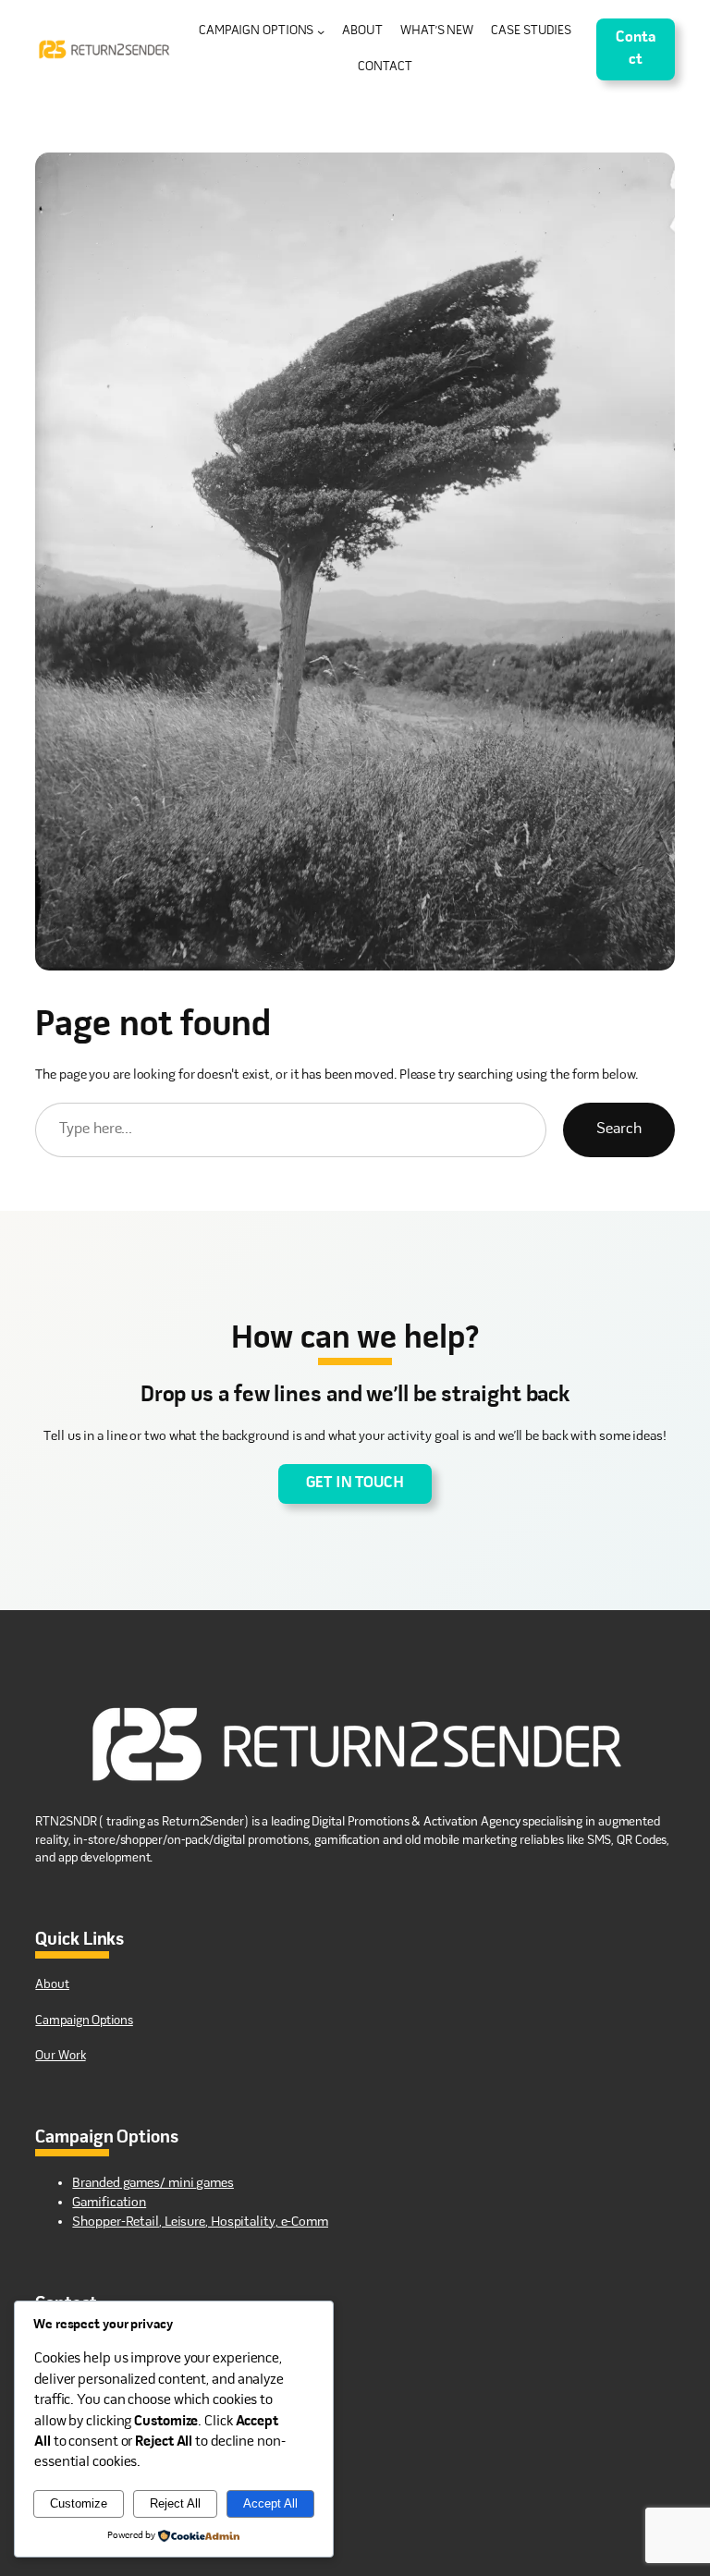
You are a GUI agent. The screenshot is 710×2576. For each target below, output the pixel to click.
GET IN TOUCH (355, 1483)
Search (618, 1129)
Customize (79, 2503)
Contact (636, 49)
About (52, 1985)
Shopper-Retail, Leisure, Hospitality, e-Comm (200, 2222)
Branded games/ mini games (153, 2183)
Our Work (60, 2056)
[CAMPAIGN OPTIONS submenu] (321, 31)
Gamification (109, 2203)
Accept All (270, 2503)
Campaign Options (84, 2021)
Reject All (175, 2503)
